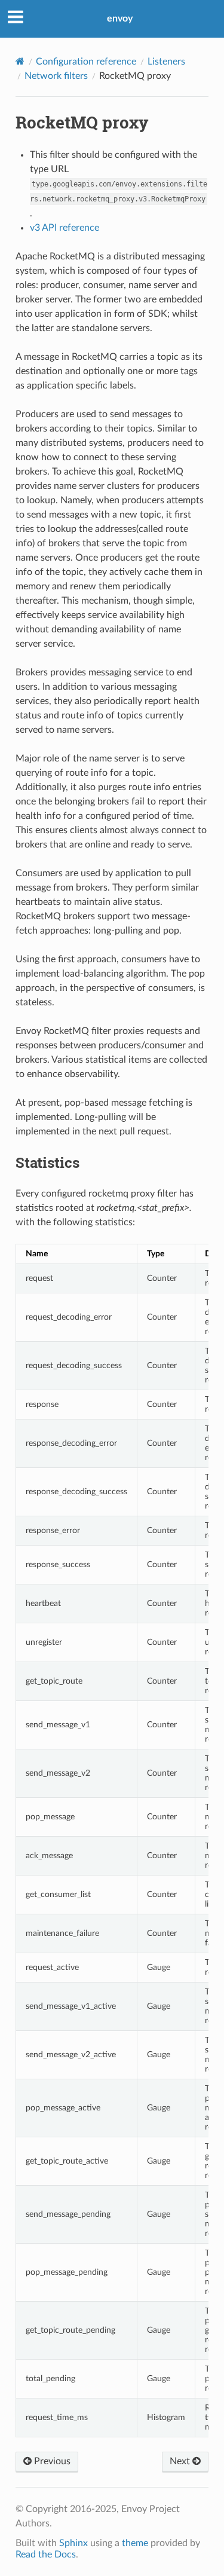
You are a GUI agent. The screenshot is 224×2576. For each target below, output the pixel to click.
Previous (51, 2461)
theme (135, 2543)
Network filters (56, 76)
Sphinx (73, 2543)
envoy (120, 19)
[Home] (20, 61)
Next (181, 2461)
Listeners (166, 62)
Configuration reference (86, 62)
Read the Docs (46, 2554)
